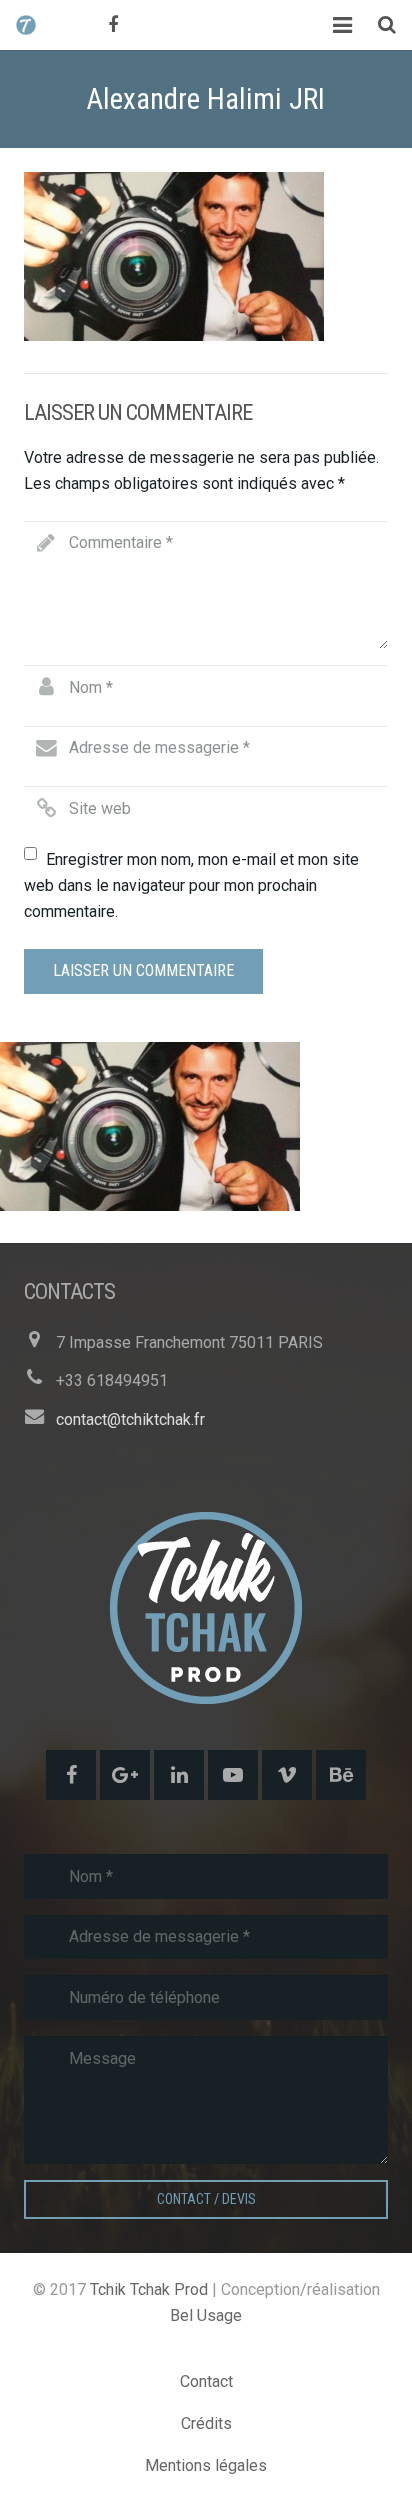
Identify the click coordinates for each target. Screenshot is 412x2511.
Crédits (206, 2423)
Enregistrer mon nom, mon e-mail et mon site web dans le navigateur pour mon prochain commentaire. (191, 885)
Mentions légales (206, 2465)
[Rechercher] (387, 25)
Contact (206, 2381)
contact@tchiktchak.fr (130, 1419)
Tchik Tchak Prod (149, 2289)
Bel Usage (206, 2315)
